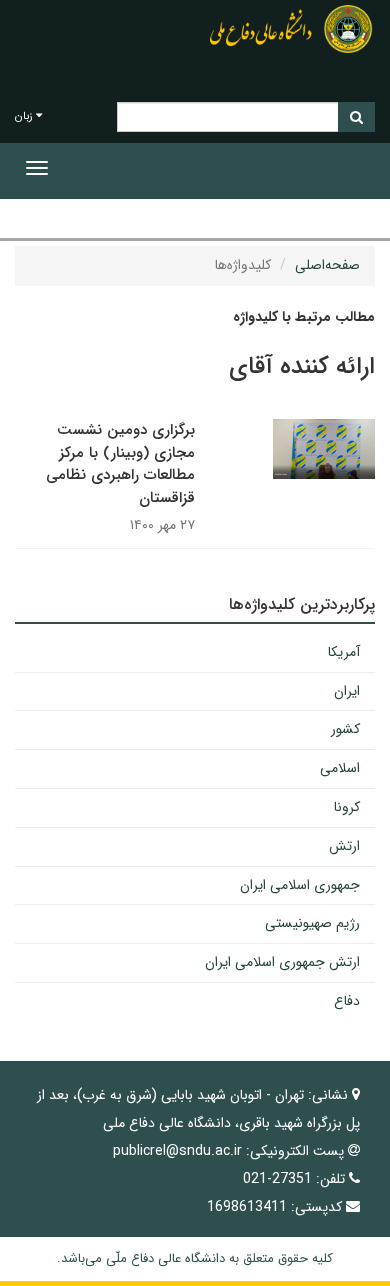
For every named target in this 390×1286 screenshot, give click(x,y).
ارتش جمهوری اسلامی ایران (282, 962)
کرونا (347, 807)
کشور (345, 729)
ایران (347, 691)
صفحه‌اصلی (327, 265)
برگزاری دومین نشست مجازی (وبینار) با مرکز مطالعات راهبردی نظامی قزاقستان (120, 464)
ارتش (344, 846)
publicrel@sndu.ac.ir (177, 1151)
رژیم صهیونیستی (312, 923)
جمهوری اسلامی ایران (300, 885)
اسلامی (340, 768)
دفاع (347, 1001)
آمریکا (344, 652)
